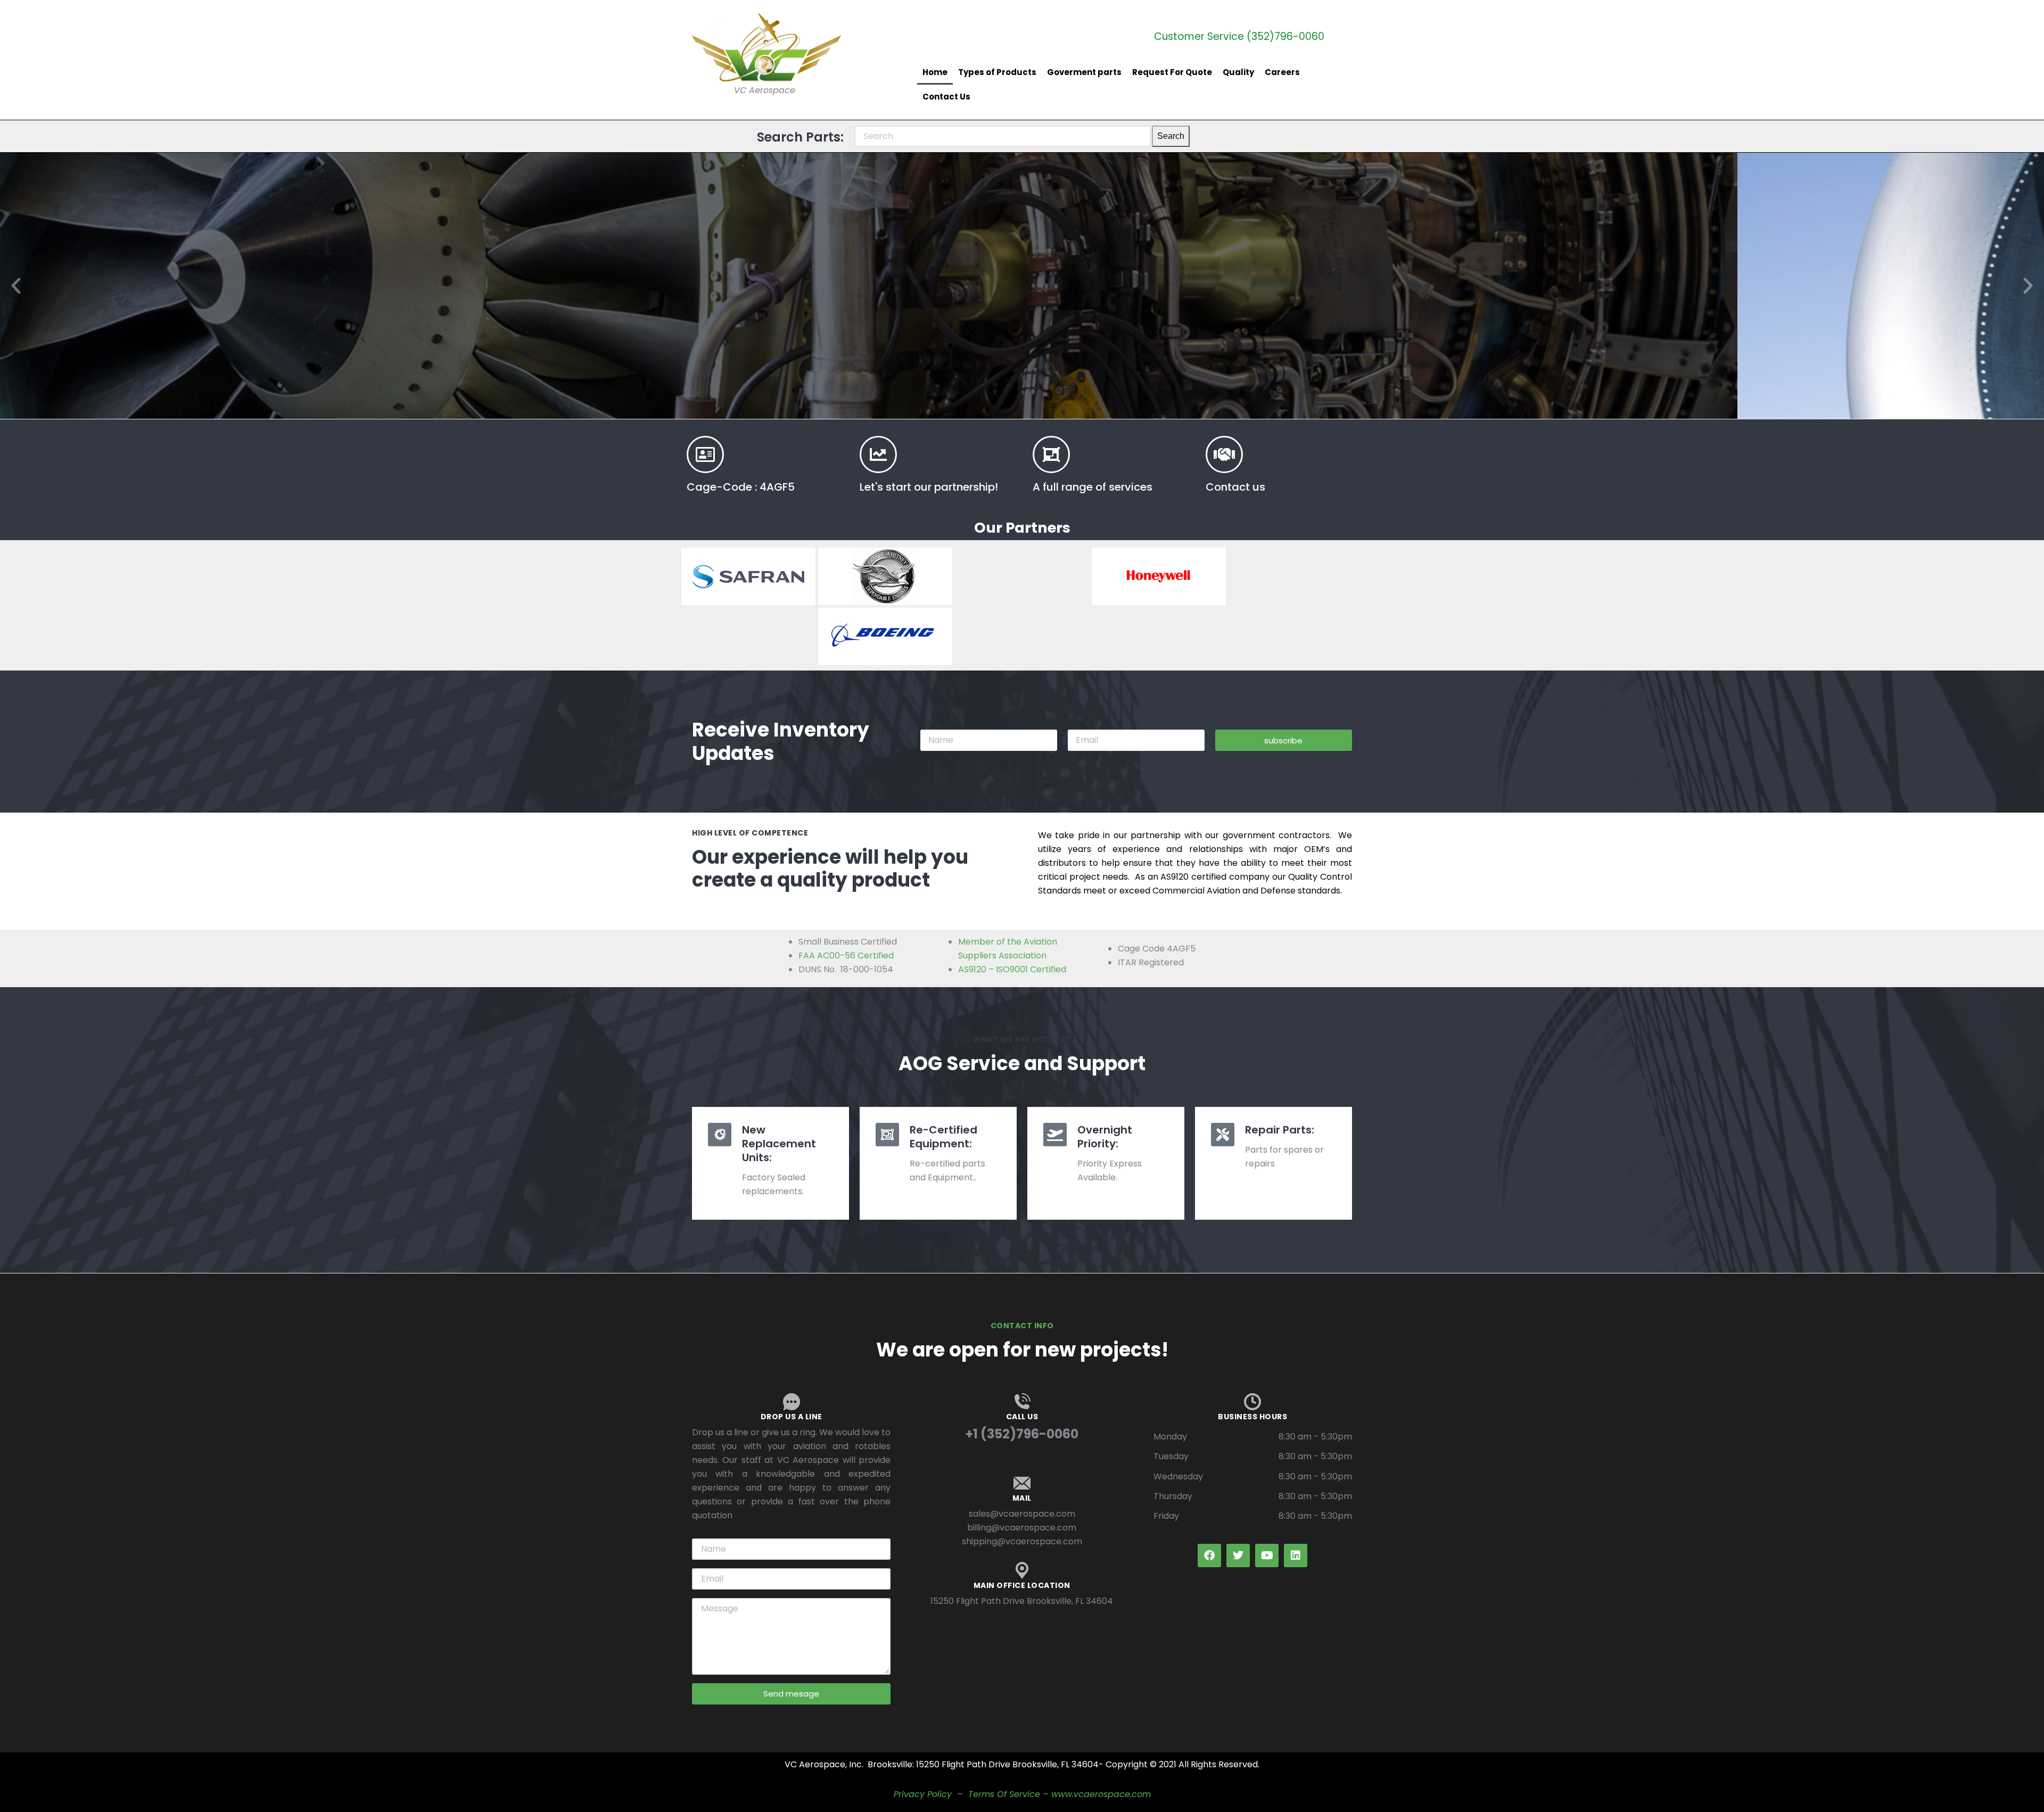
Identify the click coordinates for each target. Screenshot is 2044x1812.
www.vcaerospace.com (1101, 1794)
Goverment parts (1084, 72)
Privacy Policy (923, 1794)
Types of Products (997, 72)
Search (1171, 136)
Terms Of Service (1004, 1794)
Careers (1282, 72)
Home (935, 72)
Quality (1238, 72)
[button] (16, 286)
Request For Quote (1172, 72)
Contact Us (946, 97)
